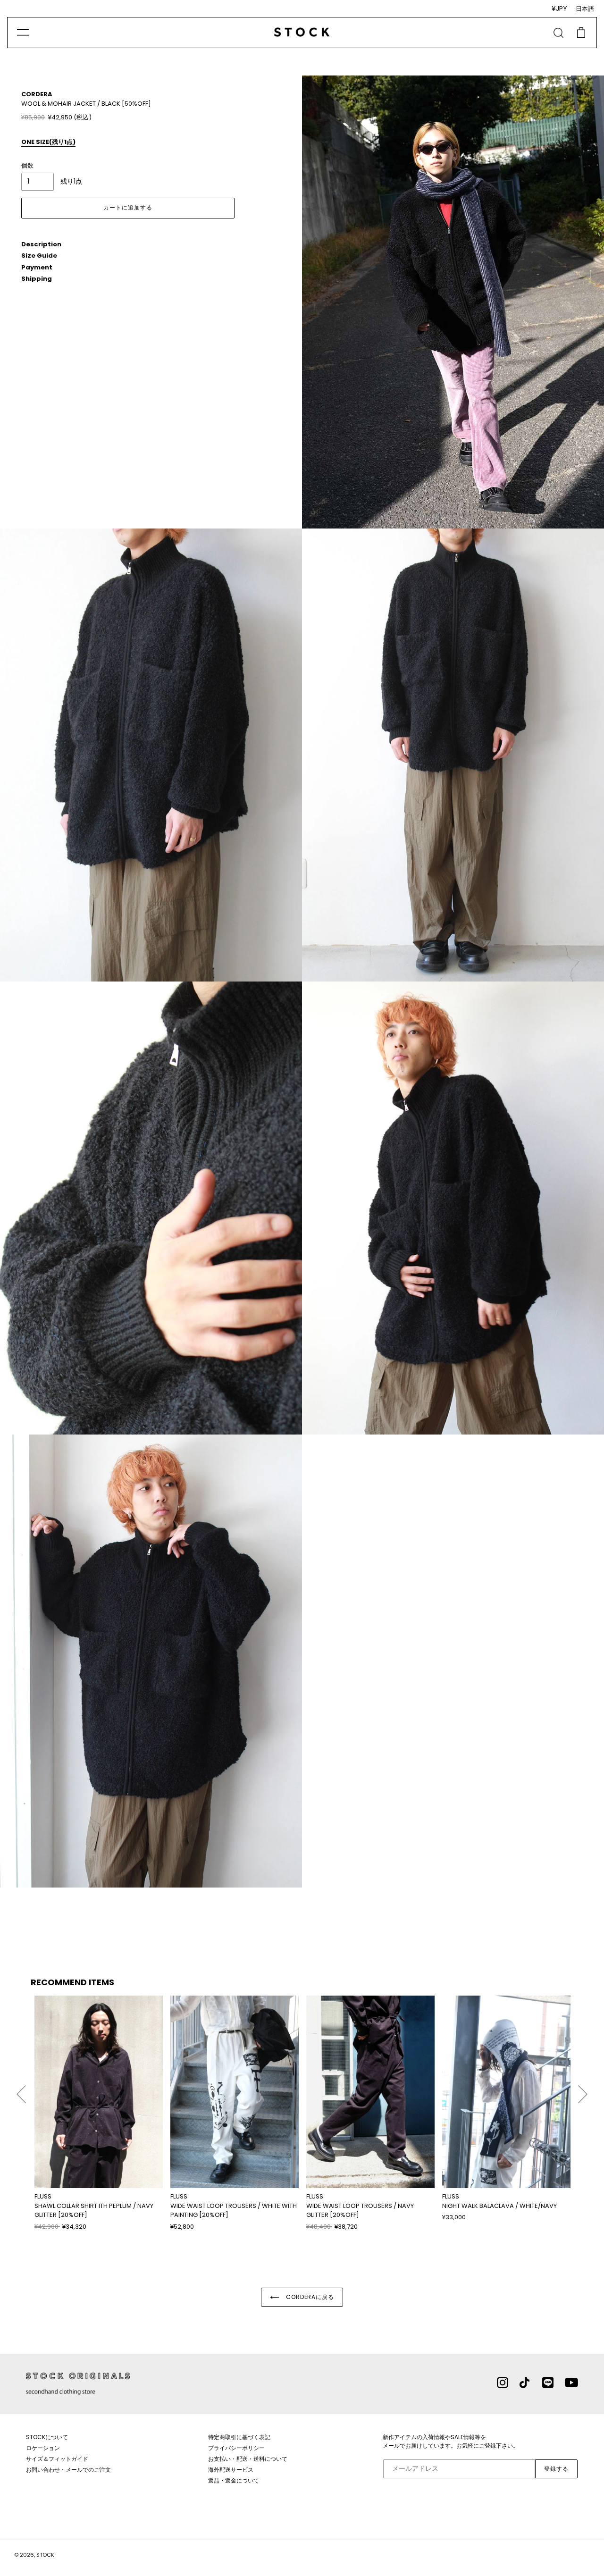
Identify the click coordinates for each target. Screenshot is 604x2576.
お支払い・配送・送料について (248, 2459)
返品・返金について (234, 2480)
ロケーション (43, 2448)
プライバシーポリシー (236, 2448)
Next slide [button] (583, 2090)
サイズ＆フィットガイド (57, 2459)
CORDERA (37, 94)
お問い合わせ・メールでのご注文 (68, 2470)
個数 (27, 165)
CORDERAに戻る (309, 2297)
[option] (99, 2113)
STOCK (45, 2555)
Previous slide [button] (21, 2090)
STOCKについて (47, 2437)
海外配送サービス (231, 2470)
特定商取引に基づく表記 (239, 2437)
